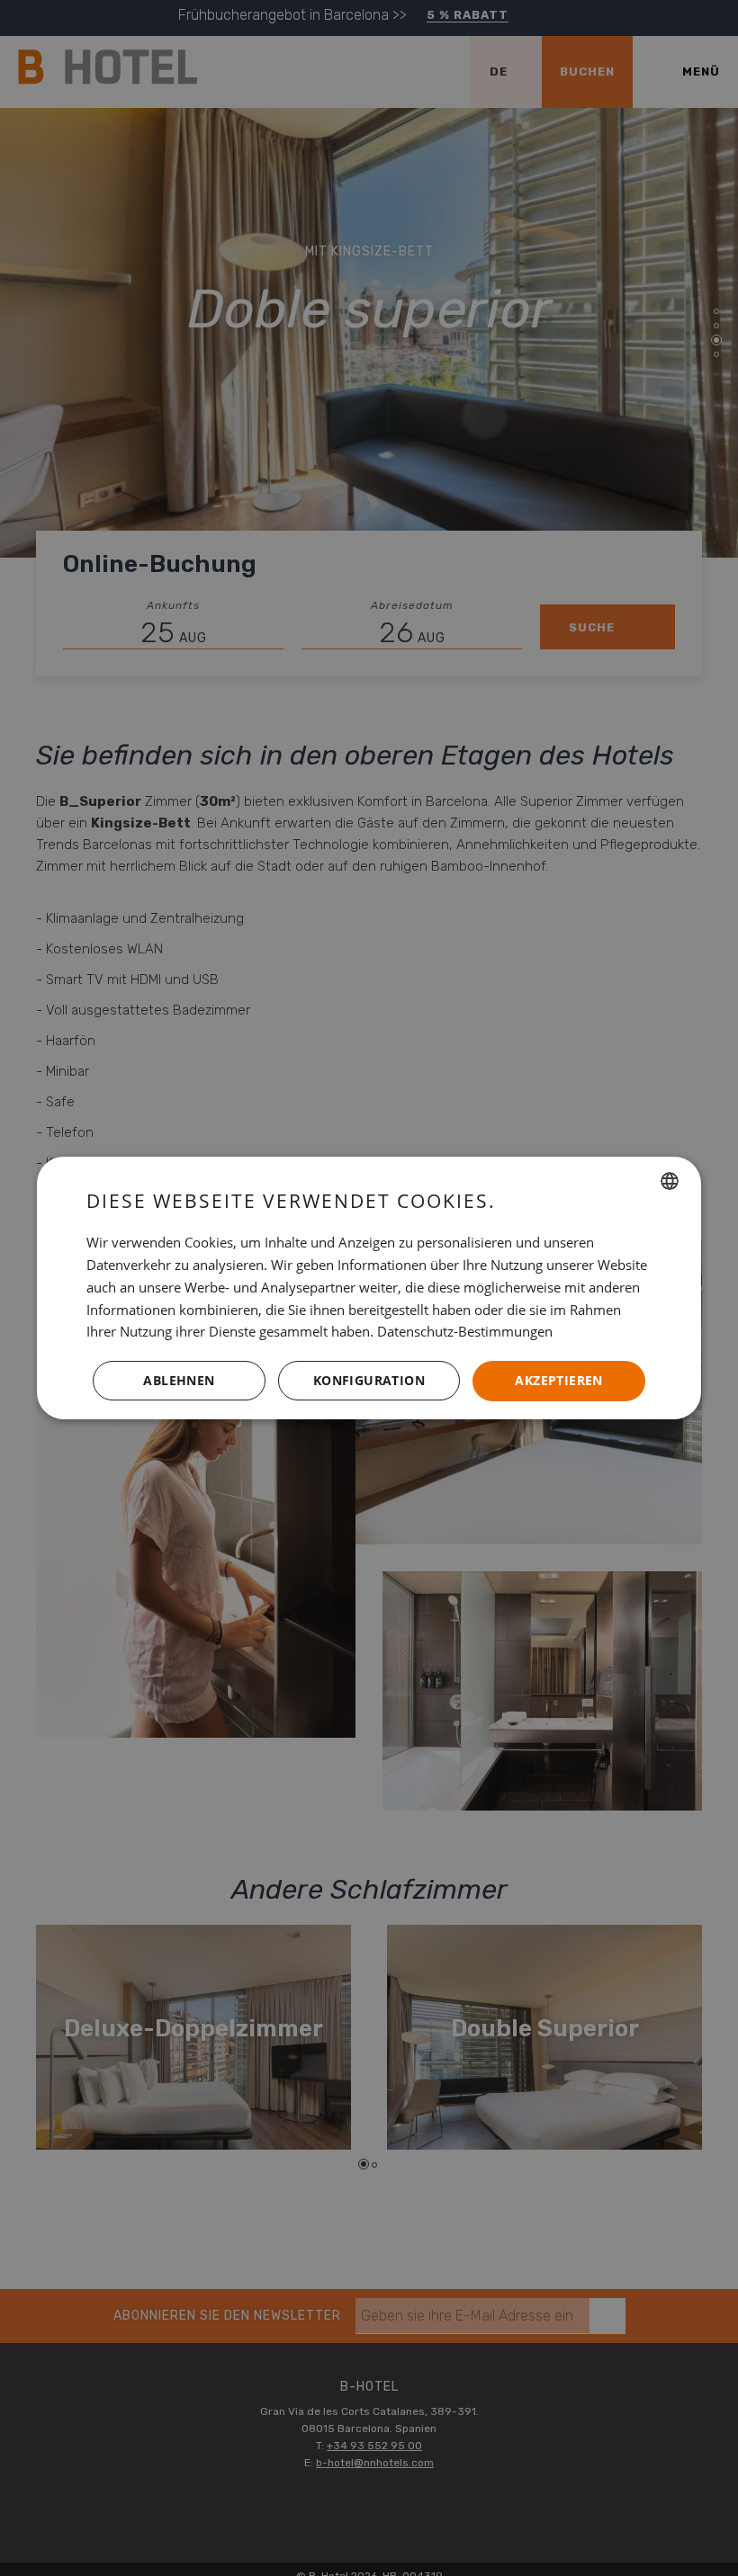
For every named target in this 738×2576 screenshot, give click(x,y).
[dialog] (369, 1288)
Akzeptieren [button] (558, 1380)
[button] (369, 1382)
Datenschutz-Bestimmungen (465, 1331)
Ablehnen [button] (179, 1380)
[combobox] (670, 1181)
